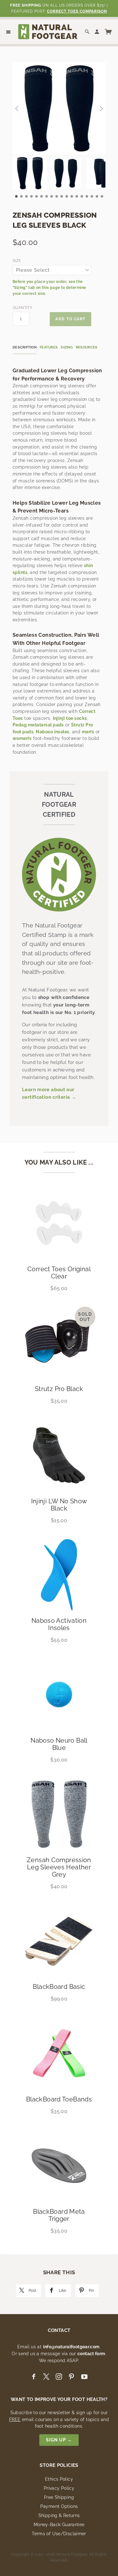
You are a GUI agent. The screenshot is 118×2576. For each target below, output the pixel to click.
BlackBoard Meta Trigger (59, 2215)
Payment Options (59, 2506)
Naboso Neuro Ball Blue (59, 1744)
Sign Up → (59, 2440)
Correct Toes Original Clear (59, 1273)
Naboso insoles (53, 732)
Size (17, 261)
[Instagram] (59, 2377)
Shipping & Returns (59, 2515)
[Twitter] (46, 2377)
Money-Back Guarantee (59, 2525)
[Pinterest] (71, 2377)
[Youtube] (84, 2377)
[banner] (48, 31)
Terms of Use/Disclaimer (59, 2534)
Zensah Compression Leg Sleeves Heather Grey (59, 1867)
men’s (88, 732)
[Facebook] (34, 2377)
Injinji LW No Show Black (59, 1505)
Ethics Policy (59, 2479)
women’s (22, 738)
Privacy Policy (59, 2488)
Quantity (21, 308)
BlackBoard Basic (59, 1987)
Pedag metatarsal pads (38, 725)
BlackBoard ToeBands (59, 2099)
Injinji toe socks (70, 718)
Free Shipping (59, 2497)
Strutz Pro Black (59, 1389)
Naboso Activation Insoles (59, 1624)
